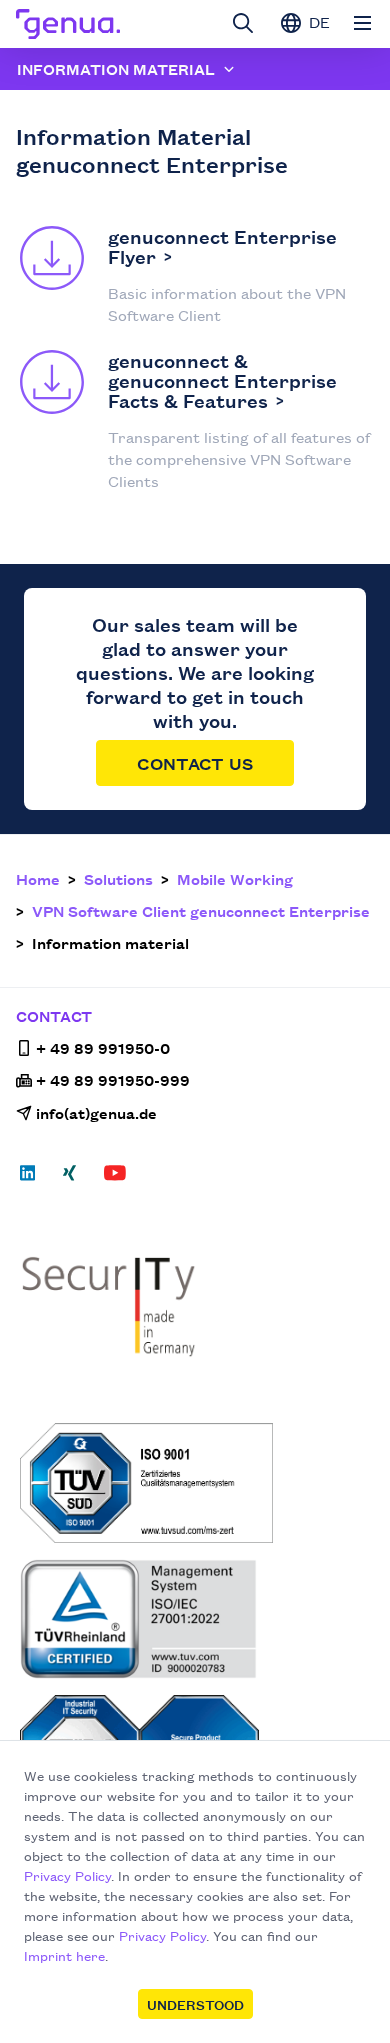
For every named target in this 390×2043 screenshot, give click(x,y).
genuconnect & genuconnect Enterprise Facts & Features (222, 380)
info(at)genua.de (96, 1112)
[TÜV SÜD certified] (197, 1483)
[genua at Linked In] (33, 1179)
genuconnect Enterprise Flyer (222, 246)
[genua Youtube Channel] (115, 1179)
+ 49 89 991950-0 (103, 1047)
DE (317, 21)
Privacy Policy (67, 1875)
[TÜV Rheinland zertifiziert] (197, 1619)
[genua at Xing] (69, 1179)
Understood (195, 2004)
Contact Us (195, 763)
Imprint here (64, 1955)
